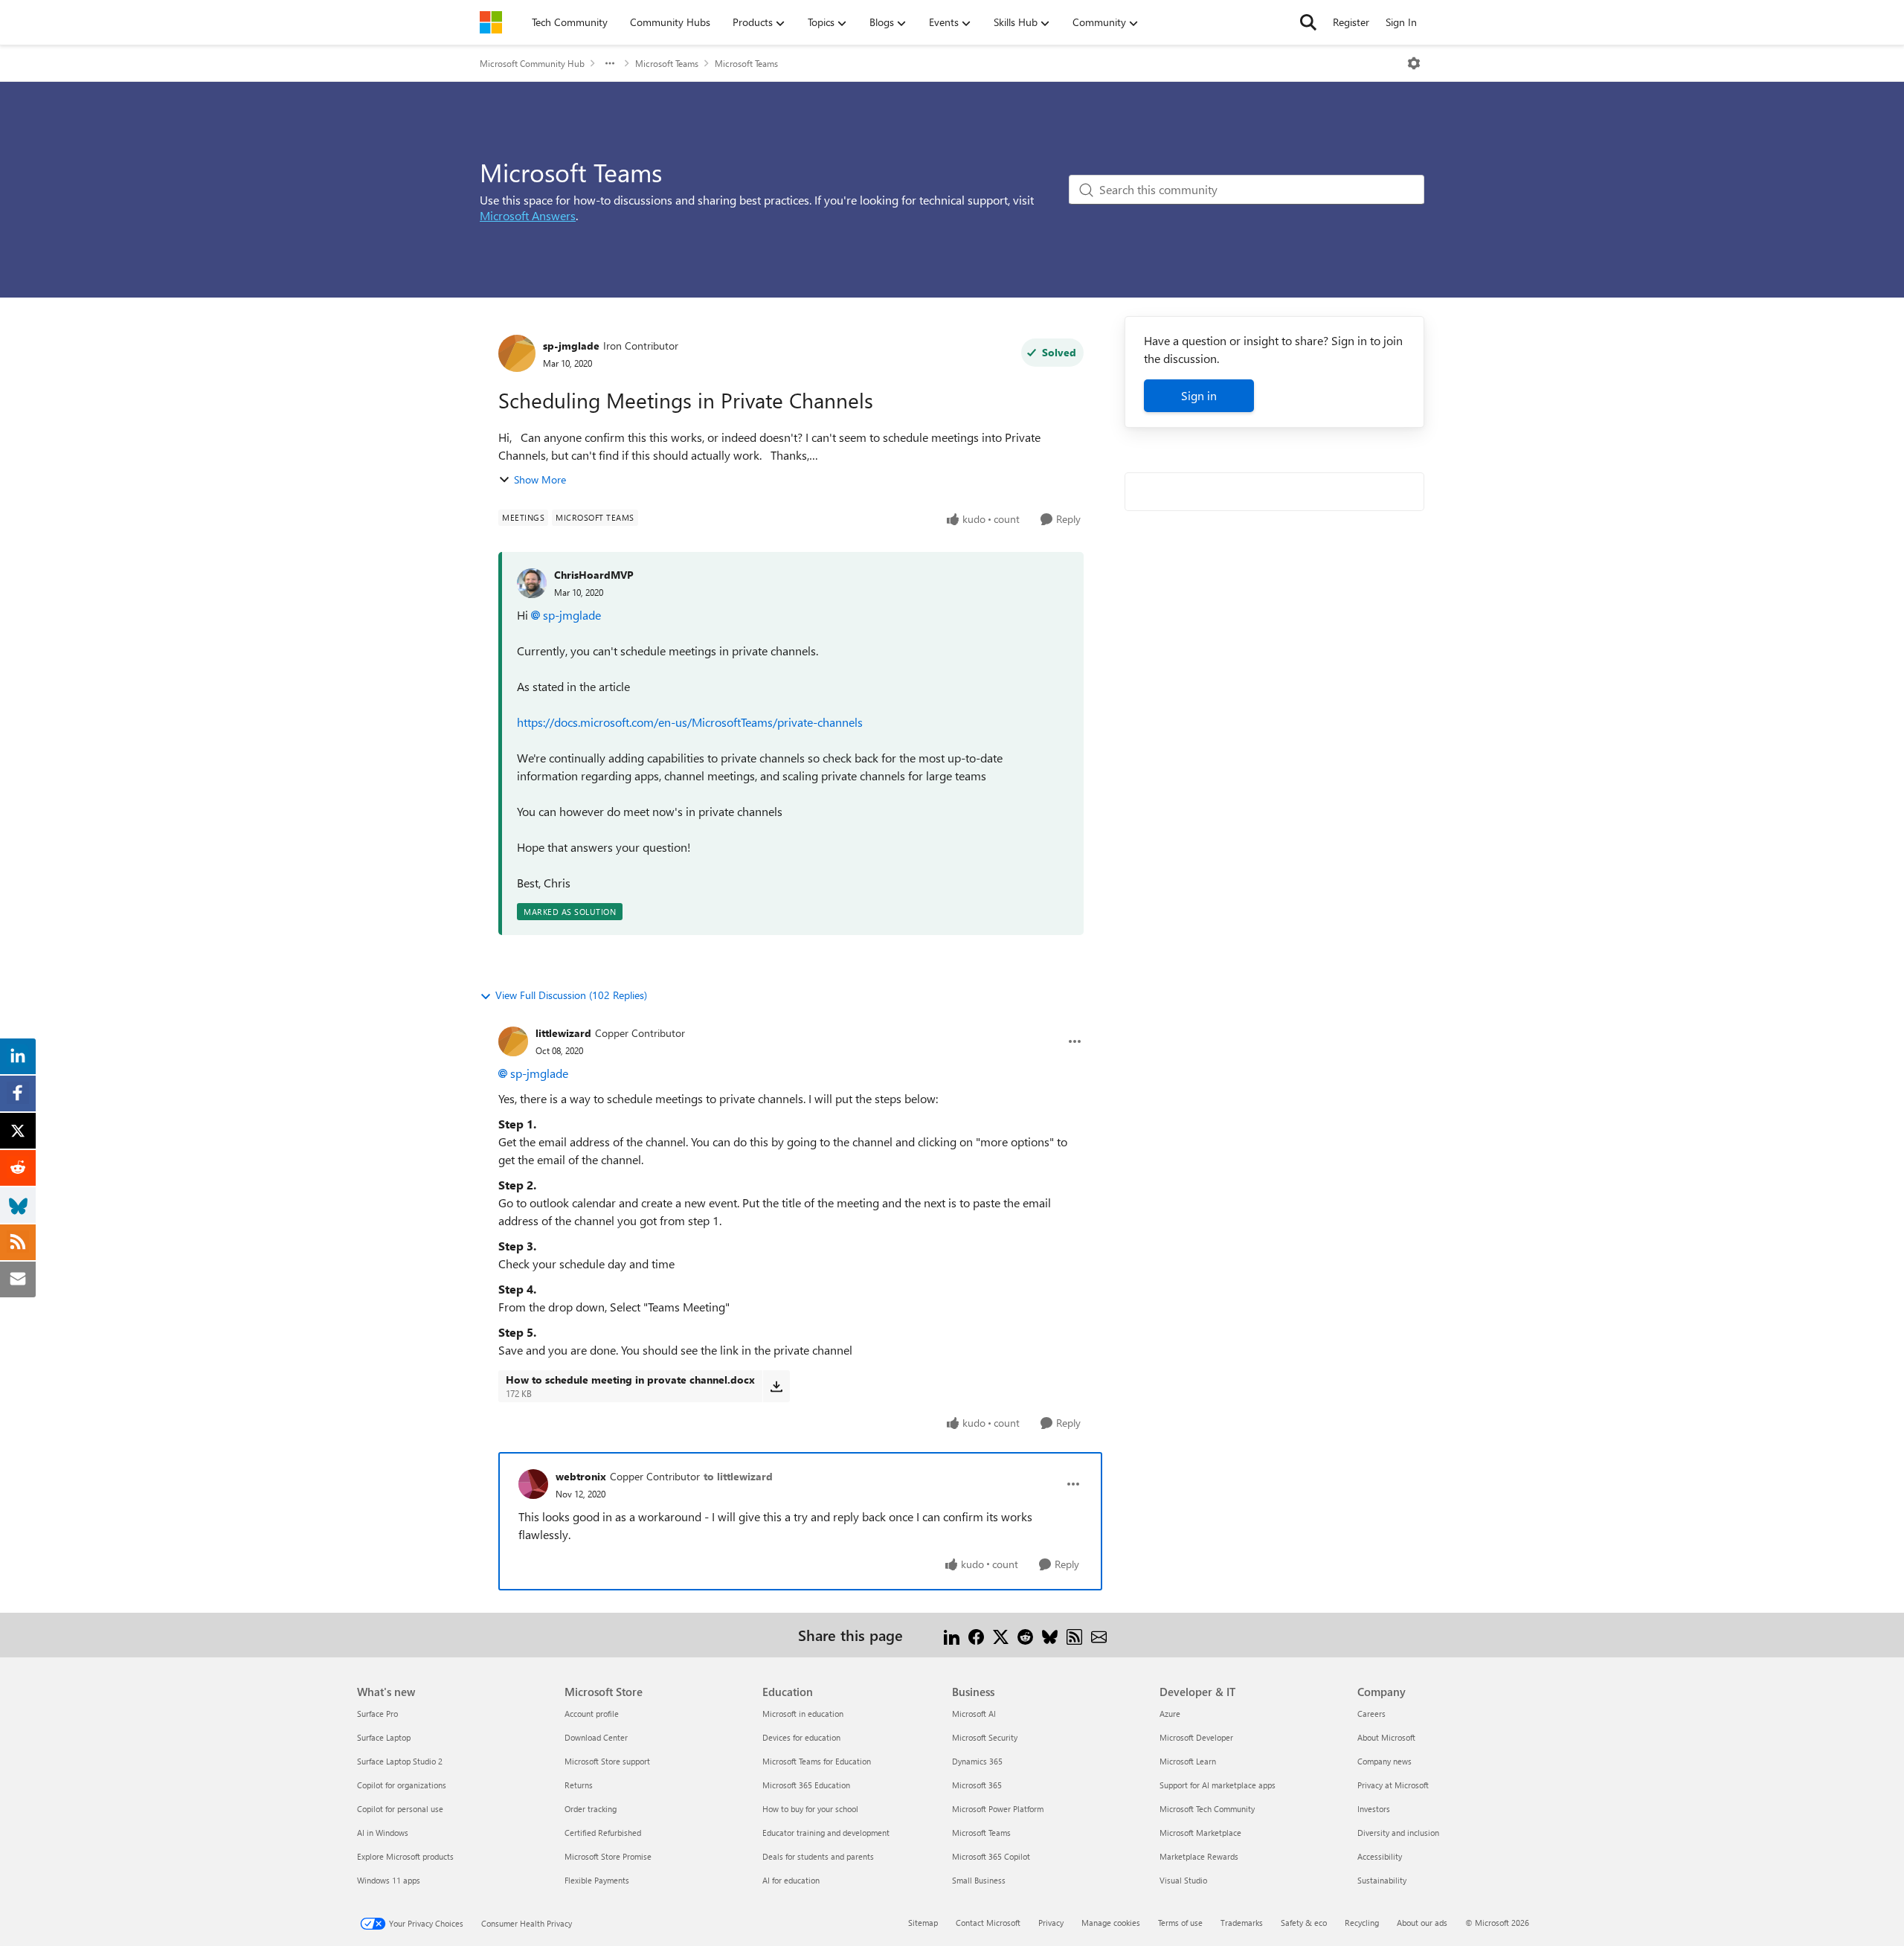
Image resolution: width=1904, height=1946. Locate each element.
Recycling (1362, 1923)
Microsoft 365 (977, 1785)
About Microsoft (1386, 1737)
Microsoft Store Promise (608, 1856)
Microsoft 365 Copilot (991, 1856)
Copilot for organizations (402, 1785)
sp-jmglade (571, 346)
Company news (1384, 1761)
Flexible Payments (597, 1880)
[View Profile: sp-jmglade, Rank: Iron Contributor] (517, 353)
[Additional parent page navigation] (610, 63)
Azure (1170, 1714)
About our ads (1422, 1923)
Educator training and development (826, 1833)
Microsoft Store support (607, 1761)
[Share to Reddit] (1025, 1635)
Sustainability (1382, 1880)
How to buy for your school (810, 1809)
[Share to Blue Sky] (1050, 1635)
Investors (1374, 1809)
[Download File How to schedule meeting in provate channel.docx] (776, 1386)
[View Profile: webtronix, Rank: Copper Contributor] (533, 1484)
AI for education (791, 1880)
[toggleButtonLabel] (1414, 63)
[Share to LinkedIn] (952, 1635)
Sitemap (923, 1923)
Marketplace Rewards (1199, 1856)
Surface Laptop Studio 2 (400, 1761)
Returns (579, 1785)
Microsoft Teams (667, 63)
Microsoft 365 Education (806, 1785)
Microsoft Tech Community (1207, 1809)
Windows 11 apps (389, 1880)
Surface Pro (377, 1714)
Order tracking (591, 1809)
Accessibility (1380, 1856)
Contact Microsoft (988, 1923)
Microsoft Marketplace (1200, 1833)
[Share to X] (1001, 1635)
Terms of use (1180, 1923)
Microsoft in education (803, 1714)
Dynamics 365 (977, 1761)
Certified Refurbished (603, 1833)
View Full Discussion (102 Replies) (571, 995)
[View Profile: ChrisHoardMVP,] (532, 583)
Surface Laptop (384, 1737)
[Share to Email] (1099, 1635)
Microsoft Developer (1196, 1737)
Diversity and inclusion (1398, 1833)
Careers (1371, 1714)
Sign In (1401, 22)
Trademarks (1242, 1923)
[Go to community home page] (491, 22)
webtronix (581, 1476)
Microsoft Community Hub (532, 63)
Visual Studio (1183, 1880)
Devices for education (801, 1737)
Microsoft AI (974, 1714)
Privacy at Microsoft (1393, 1785)
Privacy (1051, 1923)
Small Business (979, 1880)
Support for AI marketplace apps (1218, 1785)
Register (1351, 22)
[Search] (1308, 22)
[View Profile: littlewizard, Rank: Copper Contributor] (513, 1041)
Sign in (1199, 395)
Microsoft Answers (528, 215)
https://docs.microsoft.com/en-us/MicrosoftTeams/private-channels (690, 722)
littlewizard (563, 1033)
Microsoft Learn (1188, 1761)
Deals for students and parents (818, 1856)
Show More (540, 479)
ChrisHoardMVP (594, 575)
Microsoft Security (985, 1737)
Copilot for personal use (400, 1809)
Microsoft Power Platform (998, 1809)
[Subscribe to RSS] (1074, 1635)
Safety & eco (1304, 1923)
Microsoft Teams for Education (817, 1761)
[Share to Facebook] (976, 1635)
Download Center (596, 1737)
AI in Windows (383, 1833)
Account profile (592, 1714)
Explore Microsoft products (405, 1856)
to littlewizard (738, 1476)
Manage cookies (1111, 1923)
